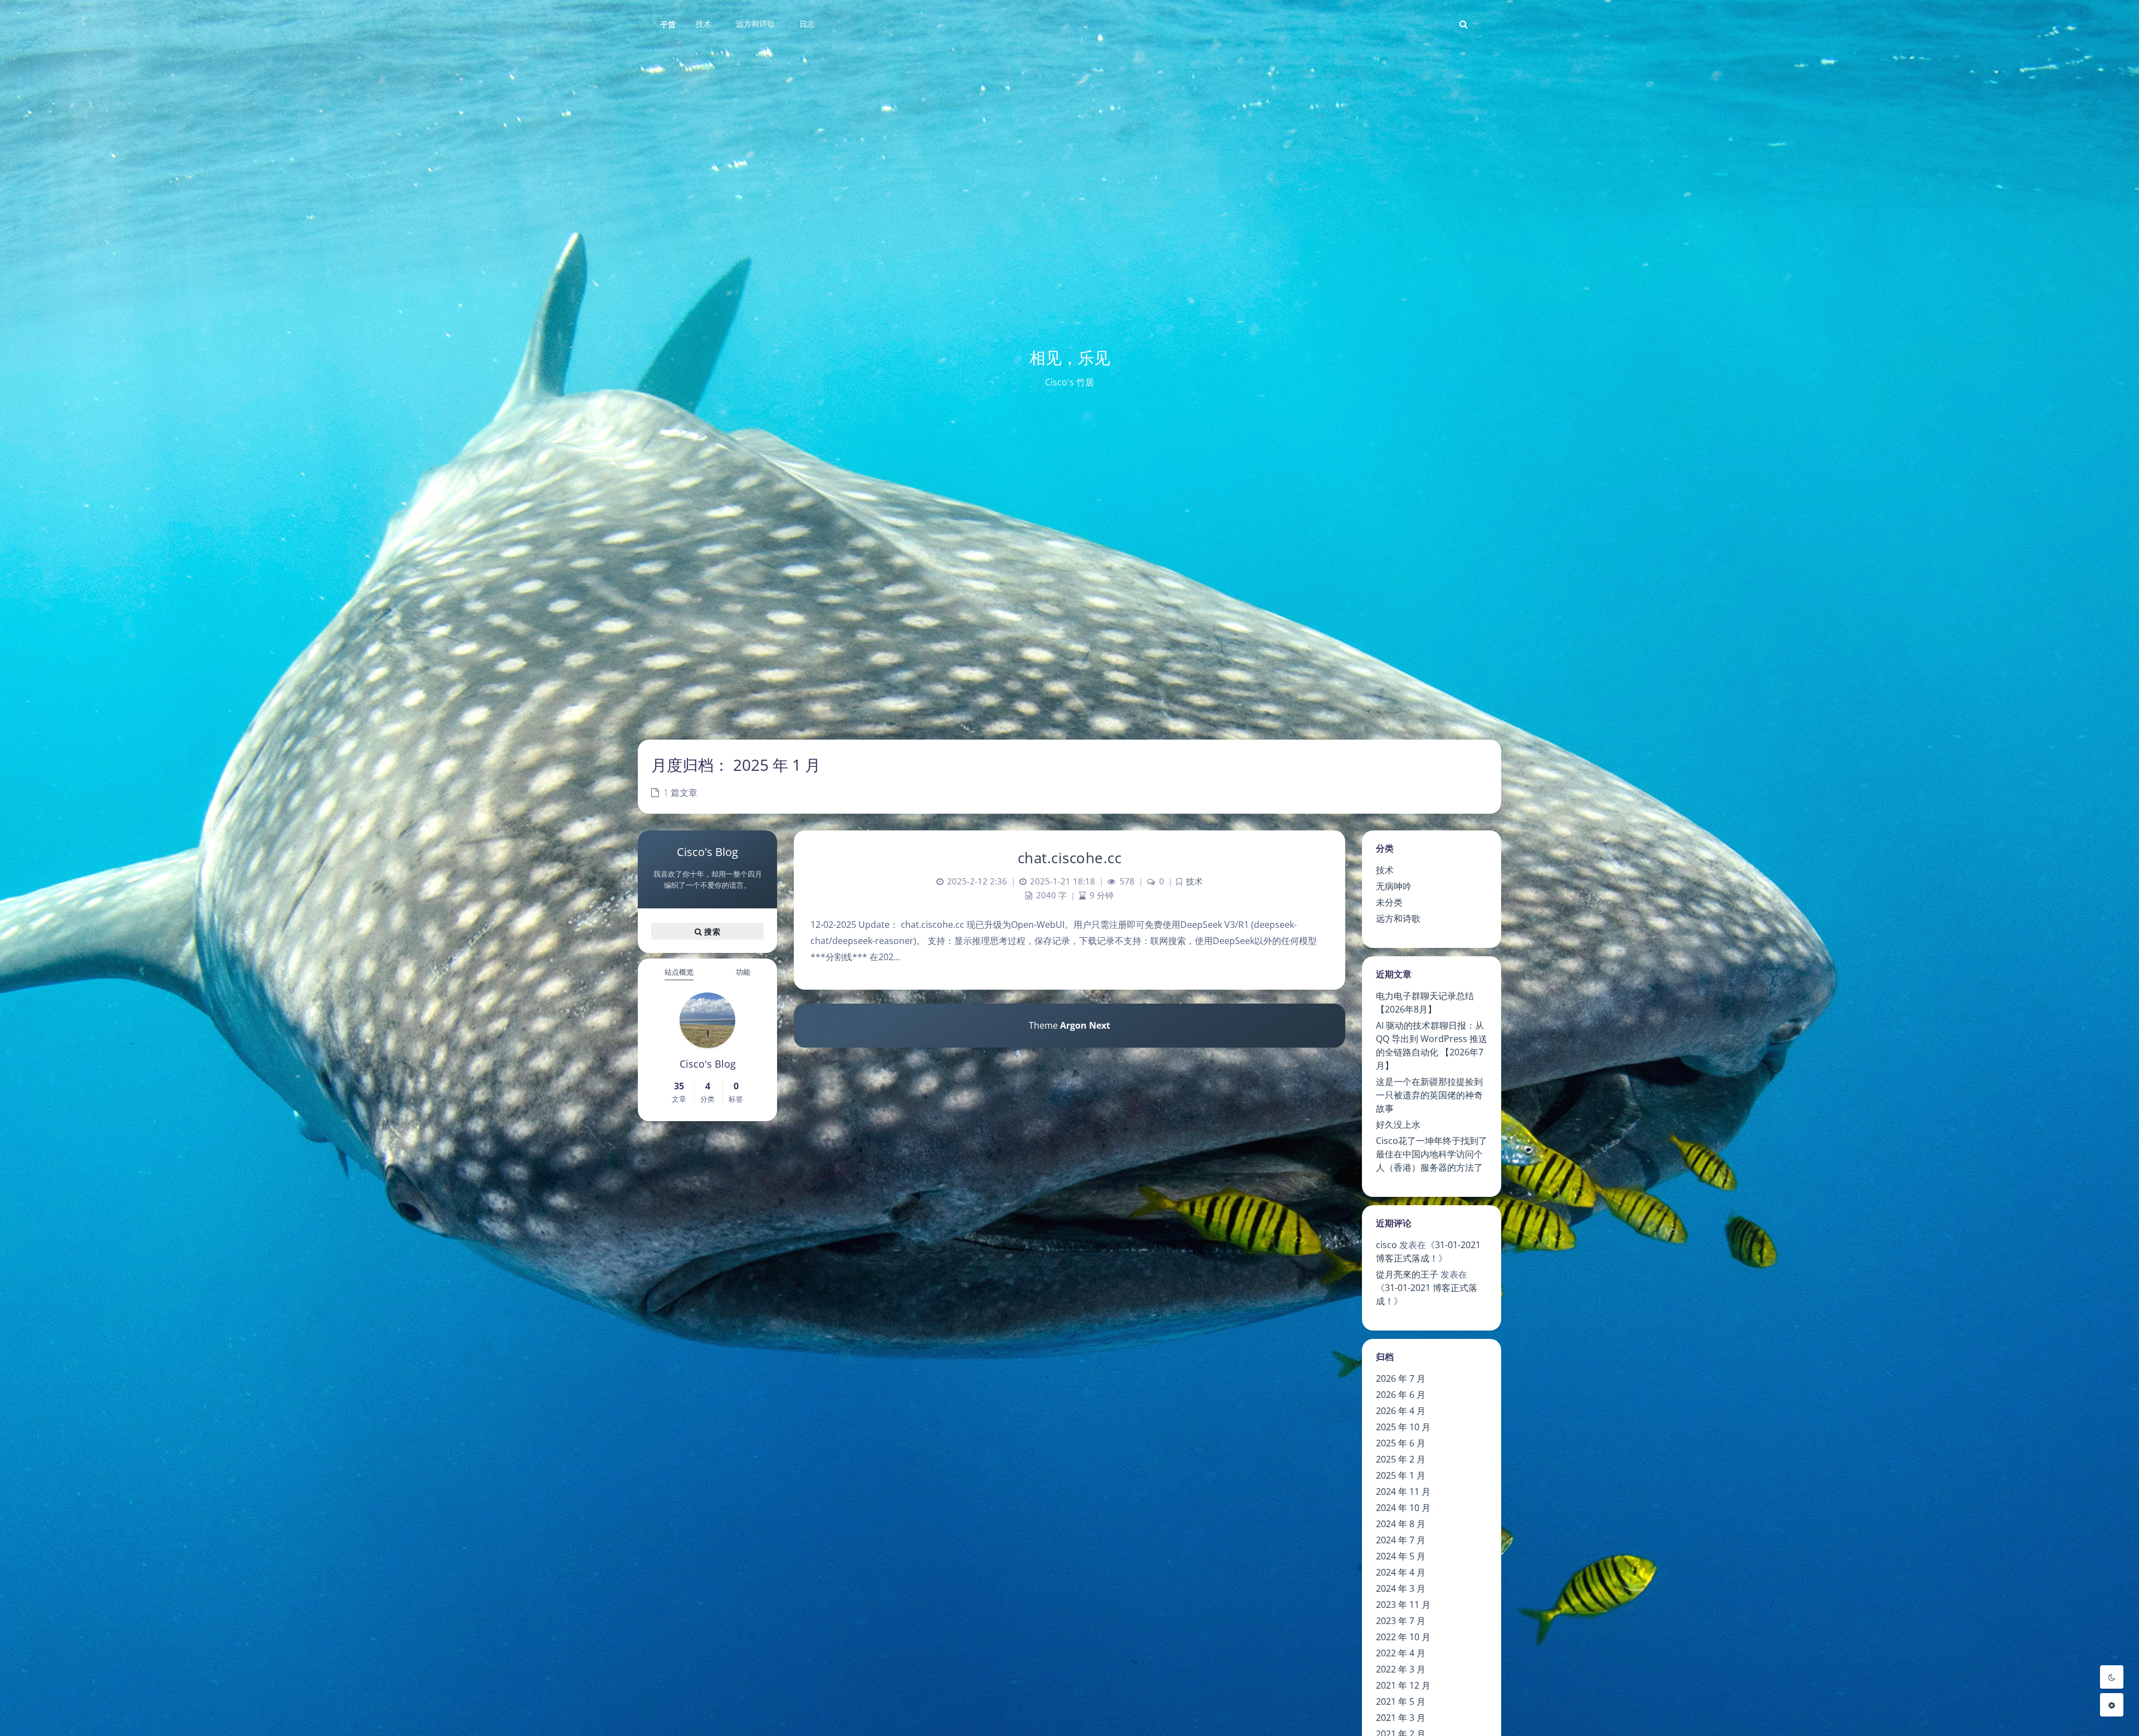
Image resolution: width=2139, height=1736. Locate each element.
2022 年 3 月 (1401, 1669)
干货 (668, 24)
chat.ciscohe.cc (1070, 858)
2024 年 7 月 (1401, 1540)
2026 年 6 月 (1401, 1395)
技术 (1385, 870)
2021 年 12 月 (1403, 1685)
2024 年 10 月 (1403, 1508)
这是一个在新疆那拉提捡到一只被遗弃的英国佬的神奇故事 (1429, 1095)
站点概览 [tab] (679, 972)
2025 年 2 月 (1401, 1459)
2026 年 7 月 (1401, 1378)
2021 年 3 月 (1401, 1718)
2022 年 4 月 (1401, 1653)
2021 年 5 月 (1401, 1701)
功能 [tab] (743, 972)
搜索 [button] (711, 931)
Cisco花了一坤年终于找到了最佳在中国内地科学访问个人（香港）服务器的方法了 (1432, 1154)
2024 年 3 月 (1401, 1588)
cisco (1386, 1245)
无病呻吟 (1394, 886)
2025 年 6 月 (1401, 1443)
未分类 (1389, 902)
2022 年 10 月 (1403, 1637)
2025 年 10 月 (1403, 1427)
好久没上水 (1398, 1124)
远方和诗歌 (1398, 918)
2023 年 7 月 (1401, 1621)
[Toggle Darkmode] (2112, 1677)
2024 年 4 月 (1401, 1572)
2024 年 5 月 (1401, 1556)
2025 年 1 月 (1401, 1475)
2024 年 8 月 (1401, 1524)
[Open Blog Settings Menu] (2112, 1705)
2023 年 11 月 (1403, 1605)
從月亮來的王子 (1407, 1274)
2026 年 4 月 (1401, 1411)
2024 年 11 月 (1403, 1492)
